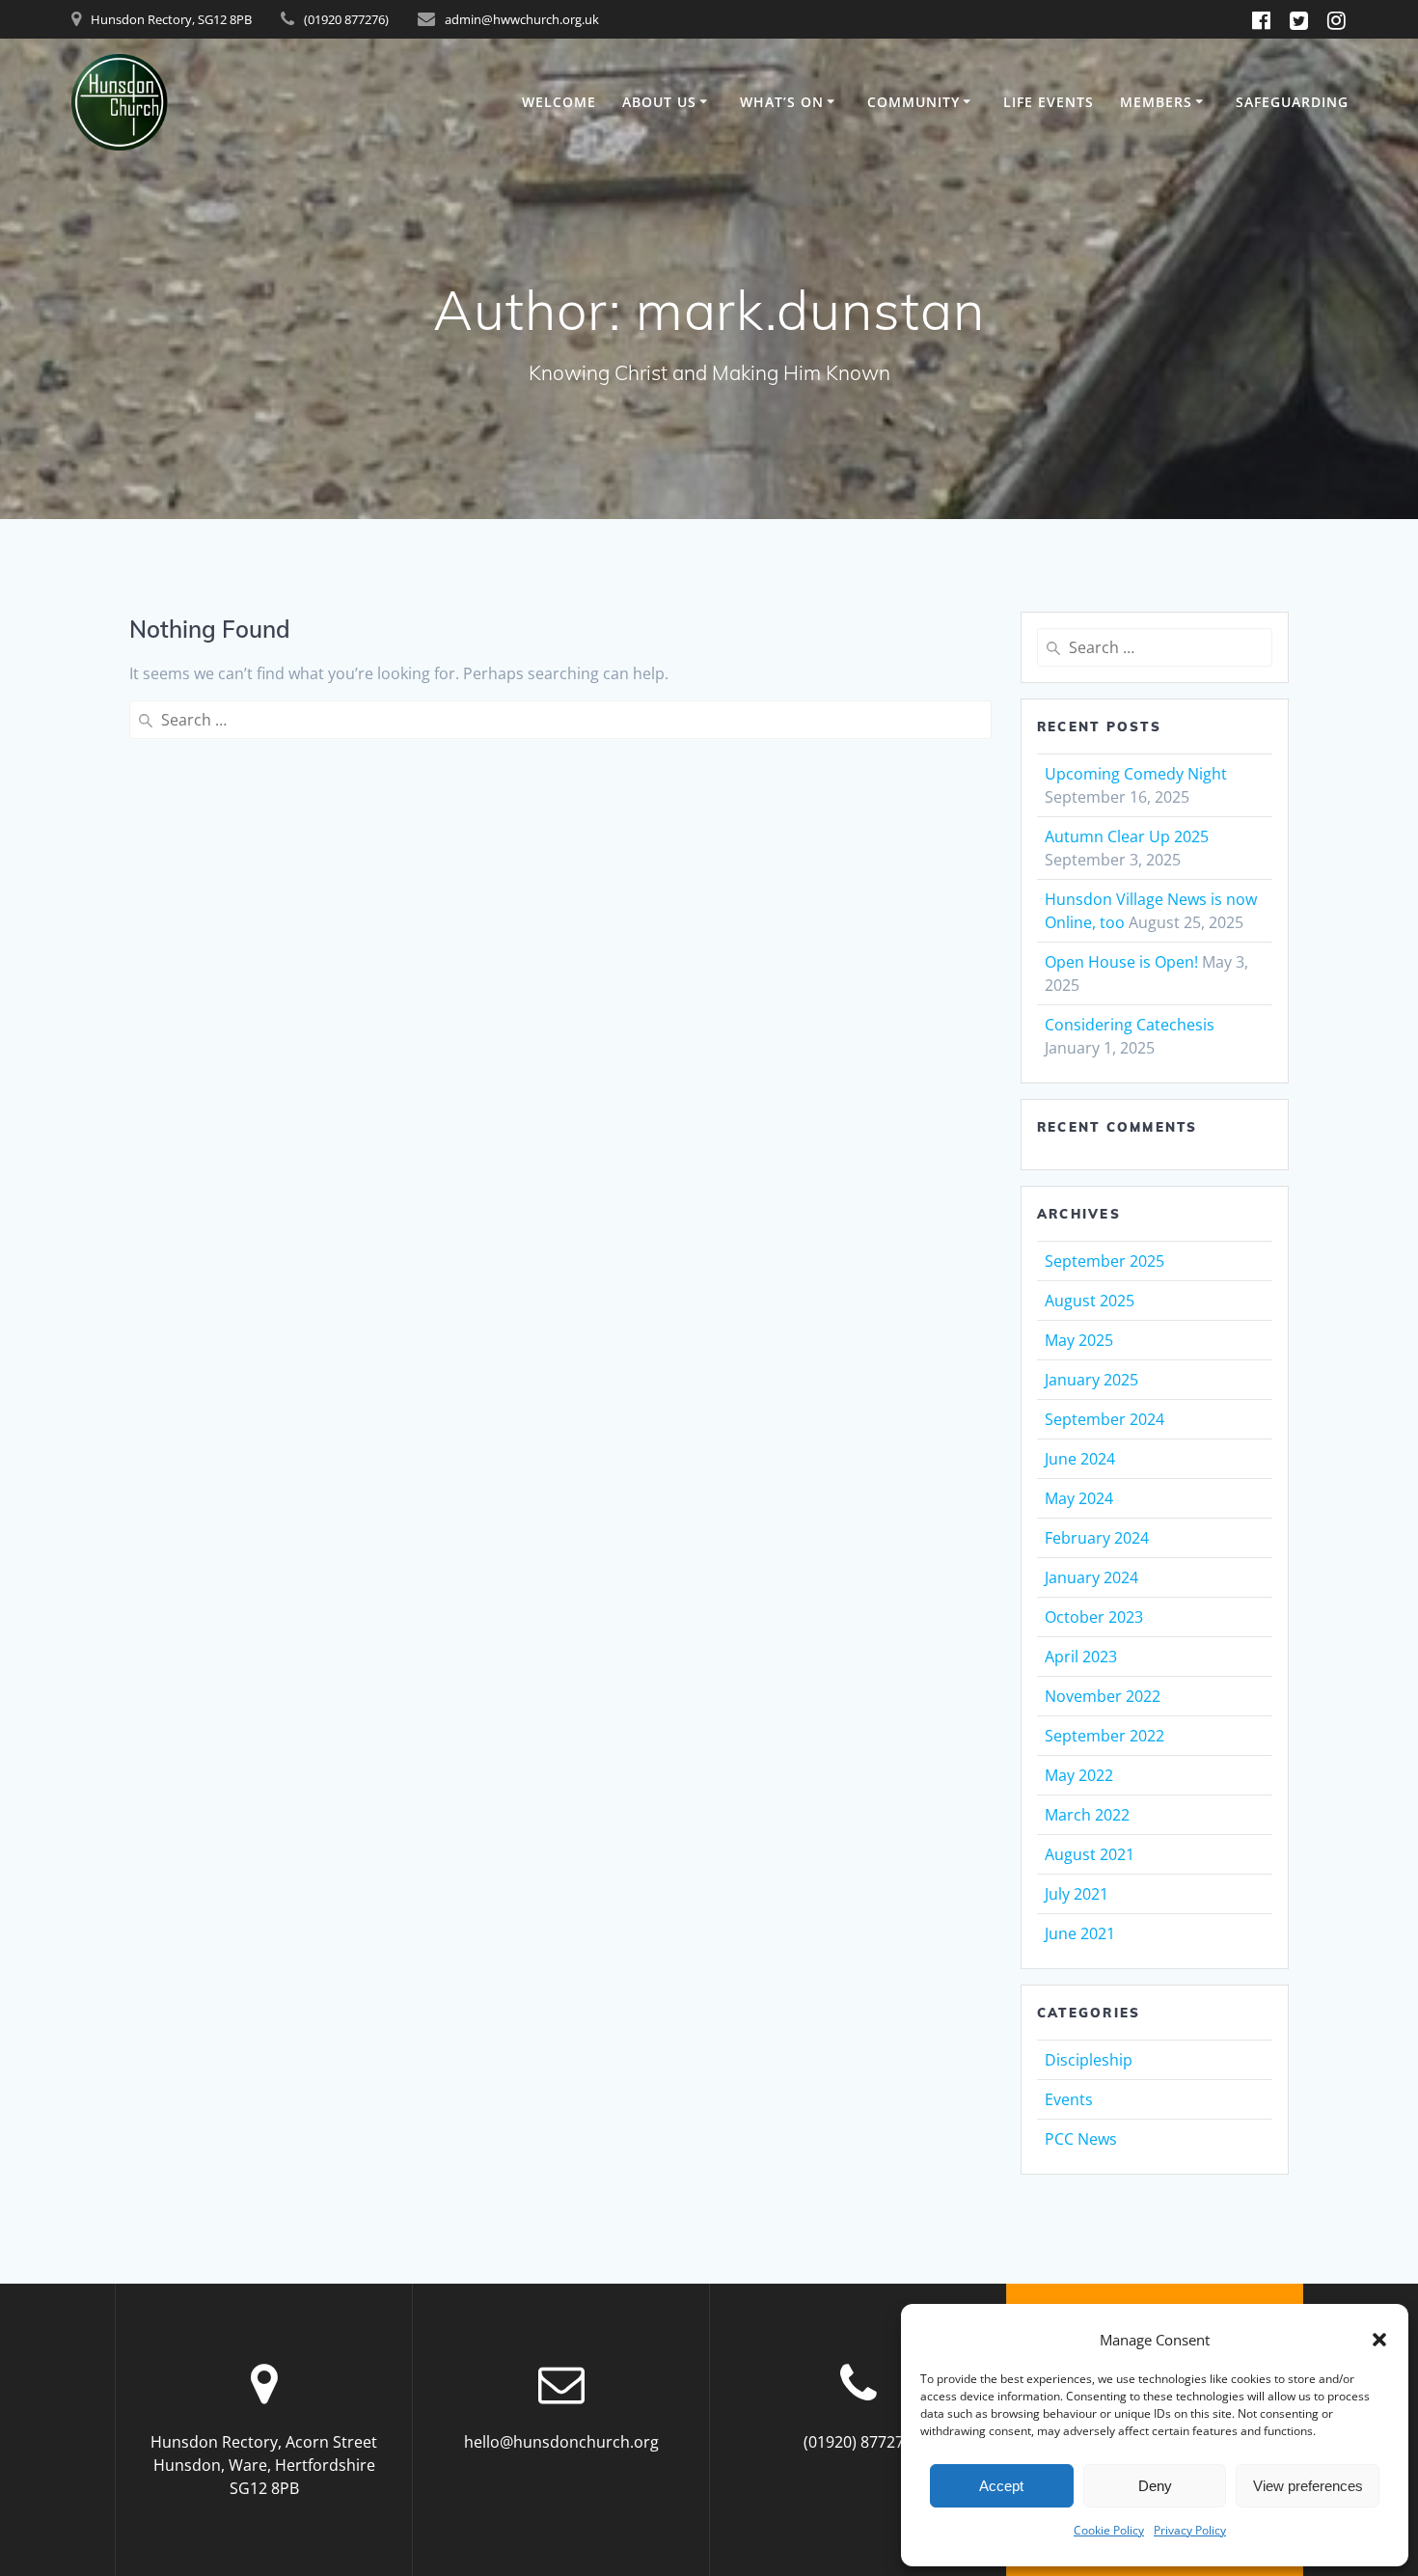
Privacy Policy (1190, 2530)
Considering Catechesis (1130, 1025)
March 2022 (1087, 1815)
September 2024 (1104, 1419)
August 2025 (1090, 1301)
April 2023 (1081, 1657)
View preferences (1308, 2486)
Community (914, 102)
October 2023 (1094, 1617)
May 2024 (1079, 1498)
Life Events (1049, 102)
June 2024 (1080, 1459)
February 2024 (1097, 1538)
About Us (659, 102)
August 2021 (1090, 1854)
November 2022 (1103, 1696)
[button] (1379, 2340)
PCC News (1081, 2139)
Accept (1001, 2486)
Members (1156, 102)
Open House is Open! (1121, 962)
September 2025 (1104, 1261)
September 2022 (1104, 1736)
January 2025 (1091, 1380)
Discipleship (1089, 2060)
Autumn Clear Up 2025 (1127, 836)
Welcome (559, 102)
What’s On (782, 102)
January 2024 (1091, 1577)
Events (1069, 2099)
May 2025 (1079, 1340)
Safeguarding (1292, 102)
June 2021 (1080, 1933)
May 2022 (1079, 1775)
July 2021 (1077, 1894)
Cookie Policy (1109, 2530)
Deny (1155, 2486)
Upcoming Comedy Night (1136, 774)
